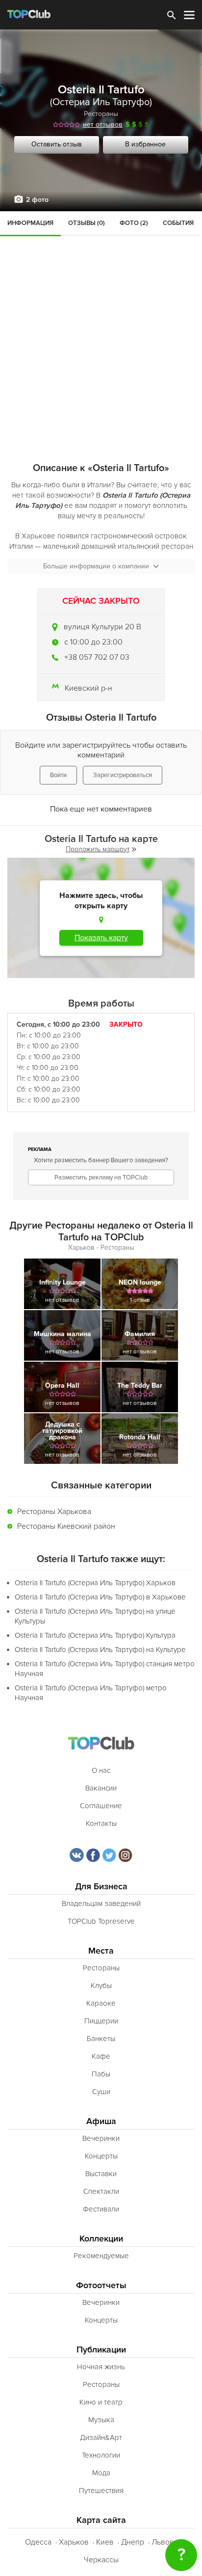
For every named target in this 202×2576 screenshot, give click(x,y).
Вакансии (101, 1788)
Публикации (101, 2350)
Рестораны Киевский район (66, 1526)
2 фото (37, 200)
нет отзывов (103, 125)
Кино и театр (101, 2402)
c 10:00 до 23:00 (93, 642)
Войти (58, 775)
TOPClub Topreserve (101, 1921)
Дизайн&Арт (101, 2437)
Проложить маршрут (98, 849)
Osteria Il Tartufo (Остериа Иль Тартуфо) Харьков (95, 1583)
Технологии (101, 2455)
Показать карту (101, 938)
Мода (101, 2473)
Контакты (101, 1823)
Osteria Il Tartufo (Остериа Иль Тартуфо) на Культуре (100, 1650)
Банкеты (101, 2039)
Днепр (133, 2542)
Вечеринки (101, 2138)
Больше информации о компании (96, 566)
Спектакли (101, 2191)
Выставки (101, 2174)
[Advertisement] (101, 317)
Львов (163, 2542)
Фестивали (101, 2209)
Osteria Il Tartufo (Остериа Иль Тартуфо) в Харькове (100, 1597)
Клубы (101, 1986)
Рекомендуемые (101, 2256)
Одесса (38, 2542)
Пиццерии (101, 2021)
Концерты (101, 2156)
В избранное (145, 144)
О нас (101, 1770)
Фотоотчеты (101, 2285)
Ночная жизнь (101, 2367)
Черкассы (101, 2560)
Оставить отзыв (57, 144)
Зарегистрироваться (123, 775)
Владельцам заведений (101, 1904)
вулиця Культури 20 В (102, 627)
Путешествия (101, 2491)
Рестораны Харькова (54, 1512)
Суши (101, 2092)
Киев (105, 2542)
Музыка (101, 2420)
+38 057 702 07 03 (97, 657)
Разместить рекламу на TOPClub (101, 1177)
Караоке (101, 2003)
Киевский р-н (88, 688)
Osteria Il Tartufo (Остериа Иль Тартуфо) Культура (95, 1635)
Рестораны (101, 114)
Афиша (101, 2121)
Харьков (74, 2542)
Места (101, 1951)
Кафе (101, 2056)
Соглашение (101, 1806)
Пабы (101, 2074)
